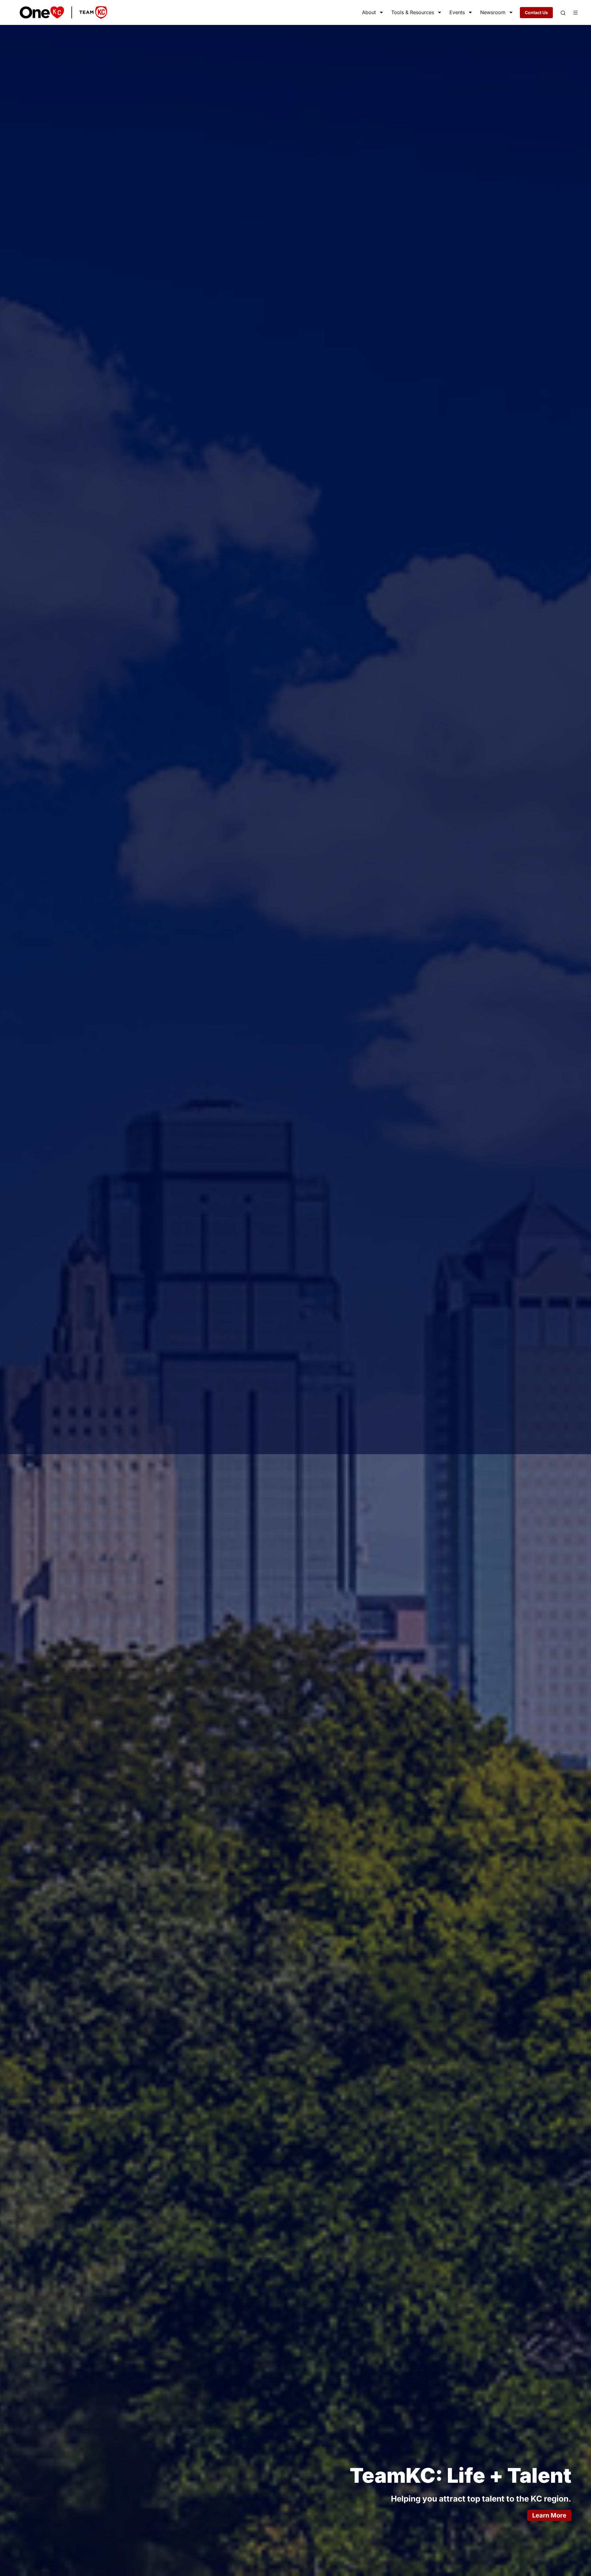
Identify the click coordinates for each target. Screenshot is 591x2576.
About (369, 12)
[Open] (563, 13)
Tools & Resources (413, 12)
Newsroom (493, 12)
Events (457, 12)
